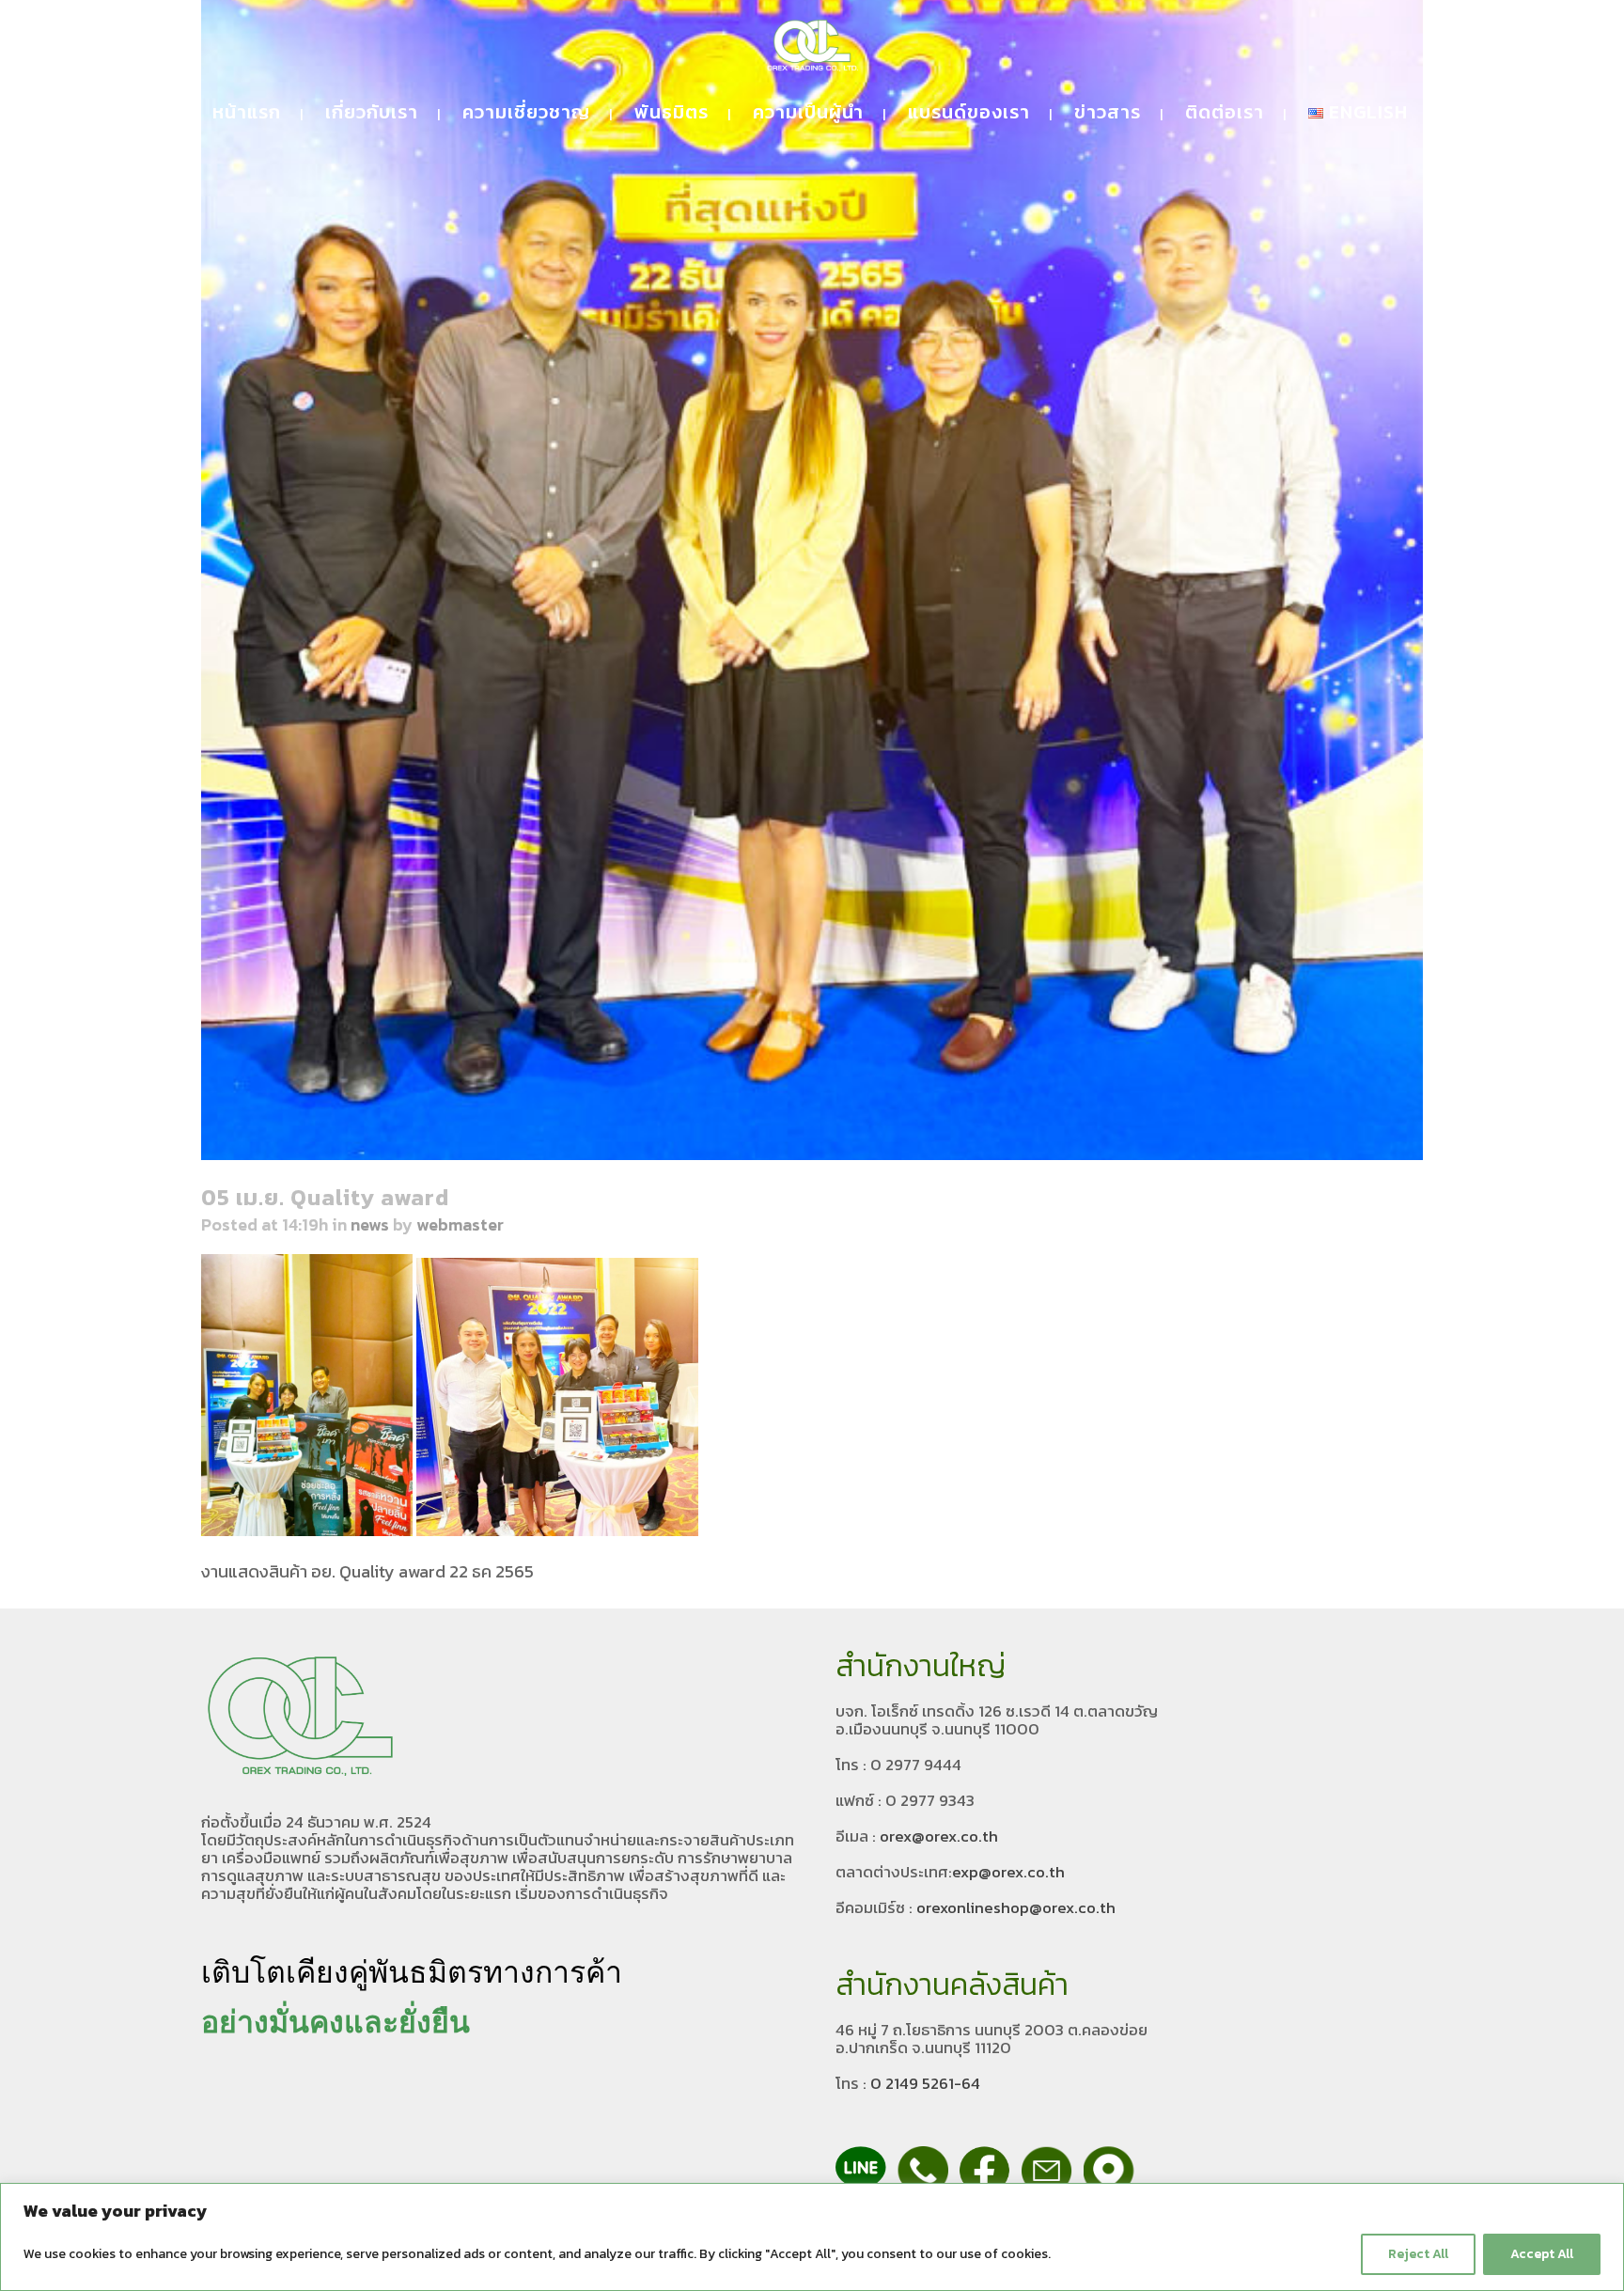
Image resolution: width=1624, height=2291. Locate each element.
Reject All (1418, 2254)
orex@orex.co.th (939, 1836)
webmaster (460, 1224)
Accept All (1542, 2254)
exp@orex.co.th (1008, 1872)
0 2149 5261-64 (925, 2083)
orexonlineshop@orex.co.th (1016, 1907)
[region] (812, 2237)
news (370, 1224)
